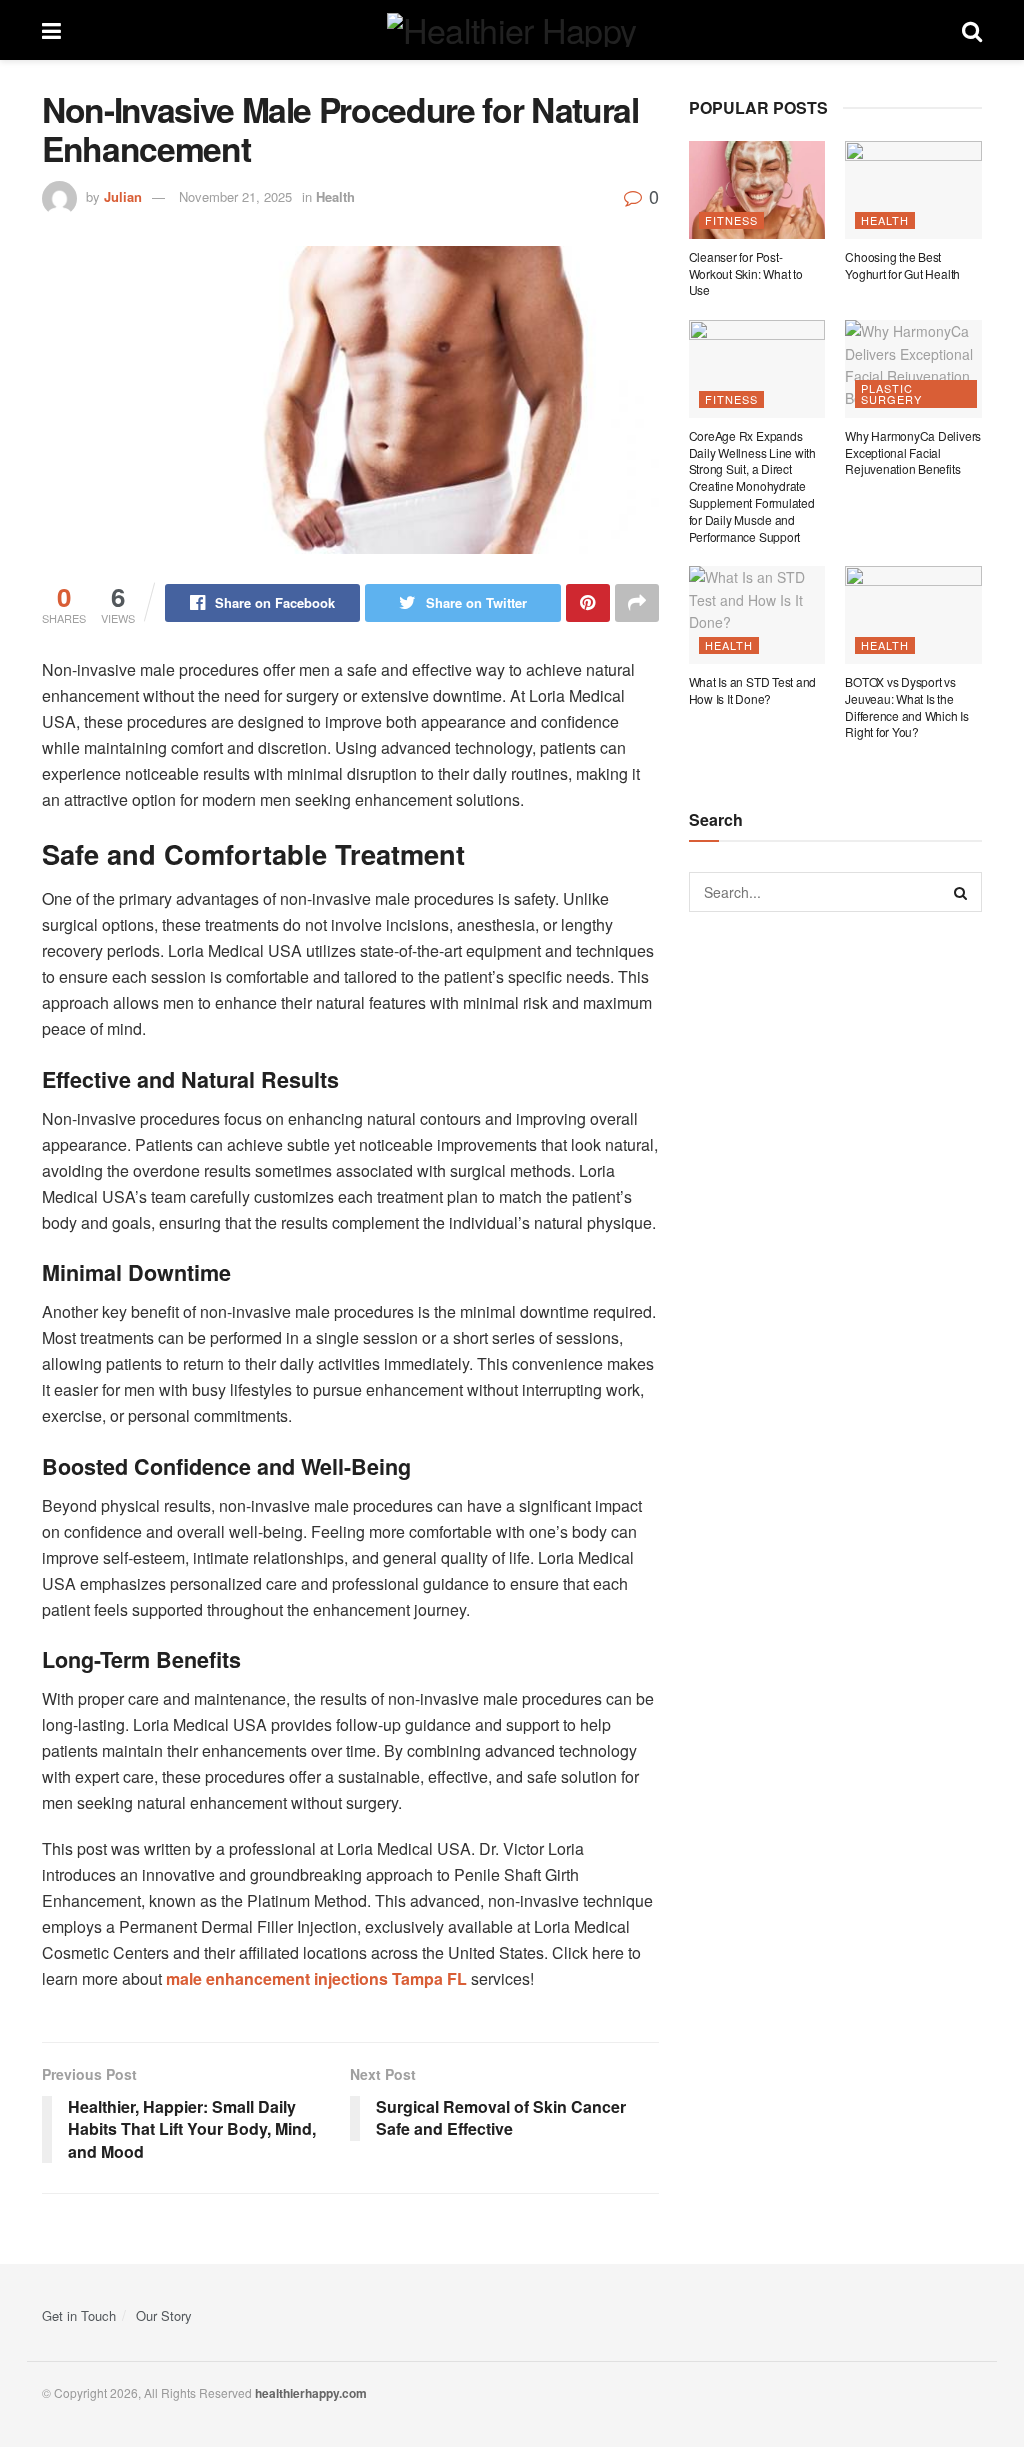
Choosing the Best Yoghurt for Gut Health (902, 265)
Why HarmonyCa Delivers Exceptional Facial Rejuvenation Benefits (913, 452)
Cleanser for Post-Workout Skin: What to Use (746, 273)
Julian (123, 196)
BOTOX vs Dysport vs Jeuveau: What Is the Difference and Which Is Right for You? (906, 706)
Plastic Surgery (891, 393)
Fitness (731, 220)
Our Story (164, 2315)
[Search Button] (962, 892)
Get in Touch (79, 2315)
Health (335, 196)
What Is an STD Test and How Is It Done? (752, 690)
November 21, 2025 (235, 196)
